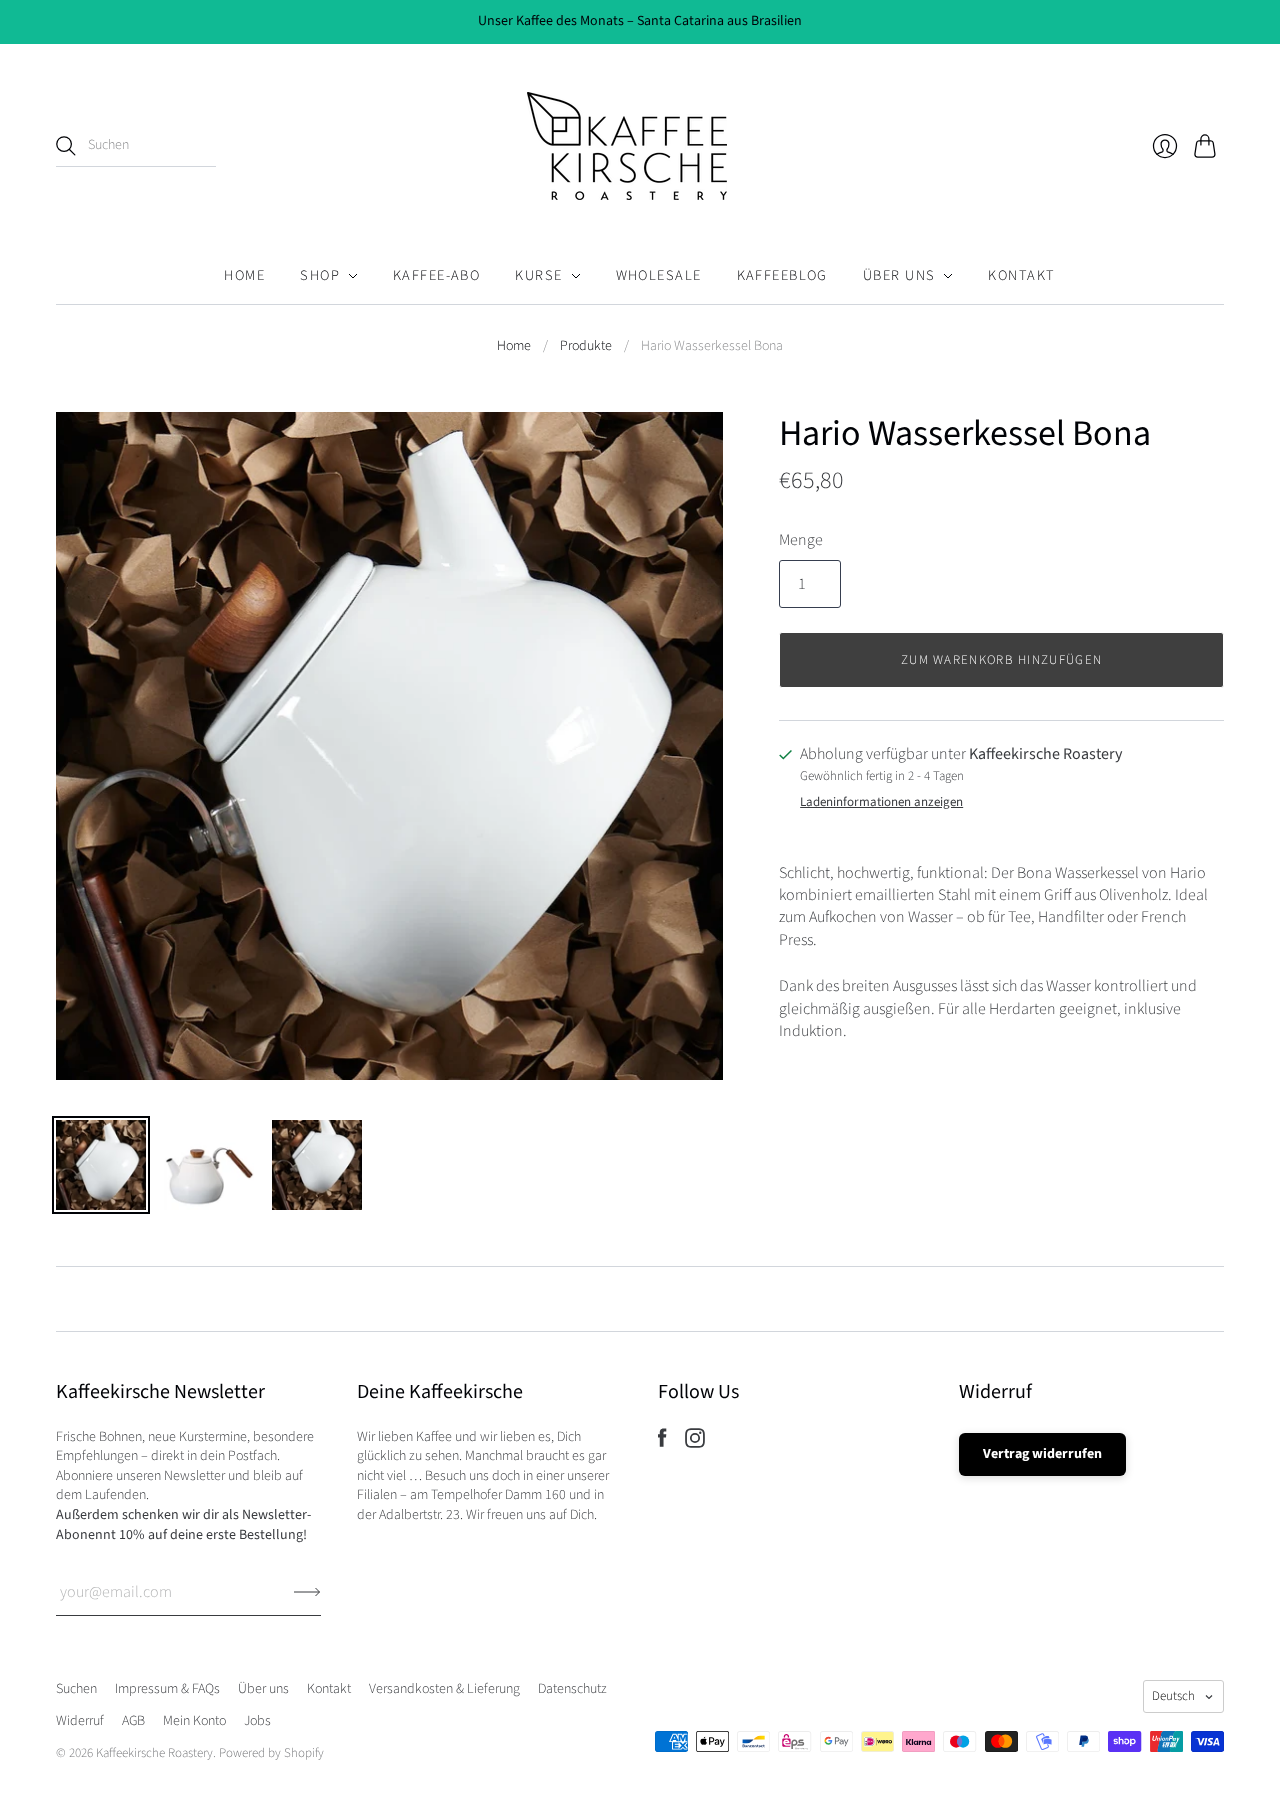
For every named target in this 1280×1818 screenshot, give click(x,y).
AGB (133, 1721)
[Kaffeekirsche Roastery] (640, 146)
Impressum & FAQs (167, 1689)
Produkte (586, 346)
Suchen (76, 1689)
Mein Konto (194, 1721)
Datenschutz (572, 1689)
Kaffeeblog (782, 275)
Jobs (257, 1721)
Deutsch (1173, 1696)
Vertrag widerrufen (1042, 1454)
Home (244, 275)
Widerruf (80, 1721)
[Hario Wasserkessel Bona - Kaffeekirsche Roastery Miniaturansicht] (101, 1165)
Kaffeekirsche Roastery (154, 1753)
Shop (320, 275)
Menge (801, 540)
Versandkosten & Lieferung (444, 1689)
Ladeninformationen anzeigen (881, 802)
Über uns (899, 275)
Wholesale (659, 275)
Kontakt (1021, 275)
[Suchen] (66, 146)
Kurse (538, 275)
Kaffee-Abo (436, 275)
